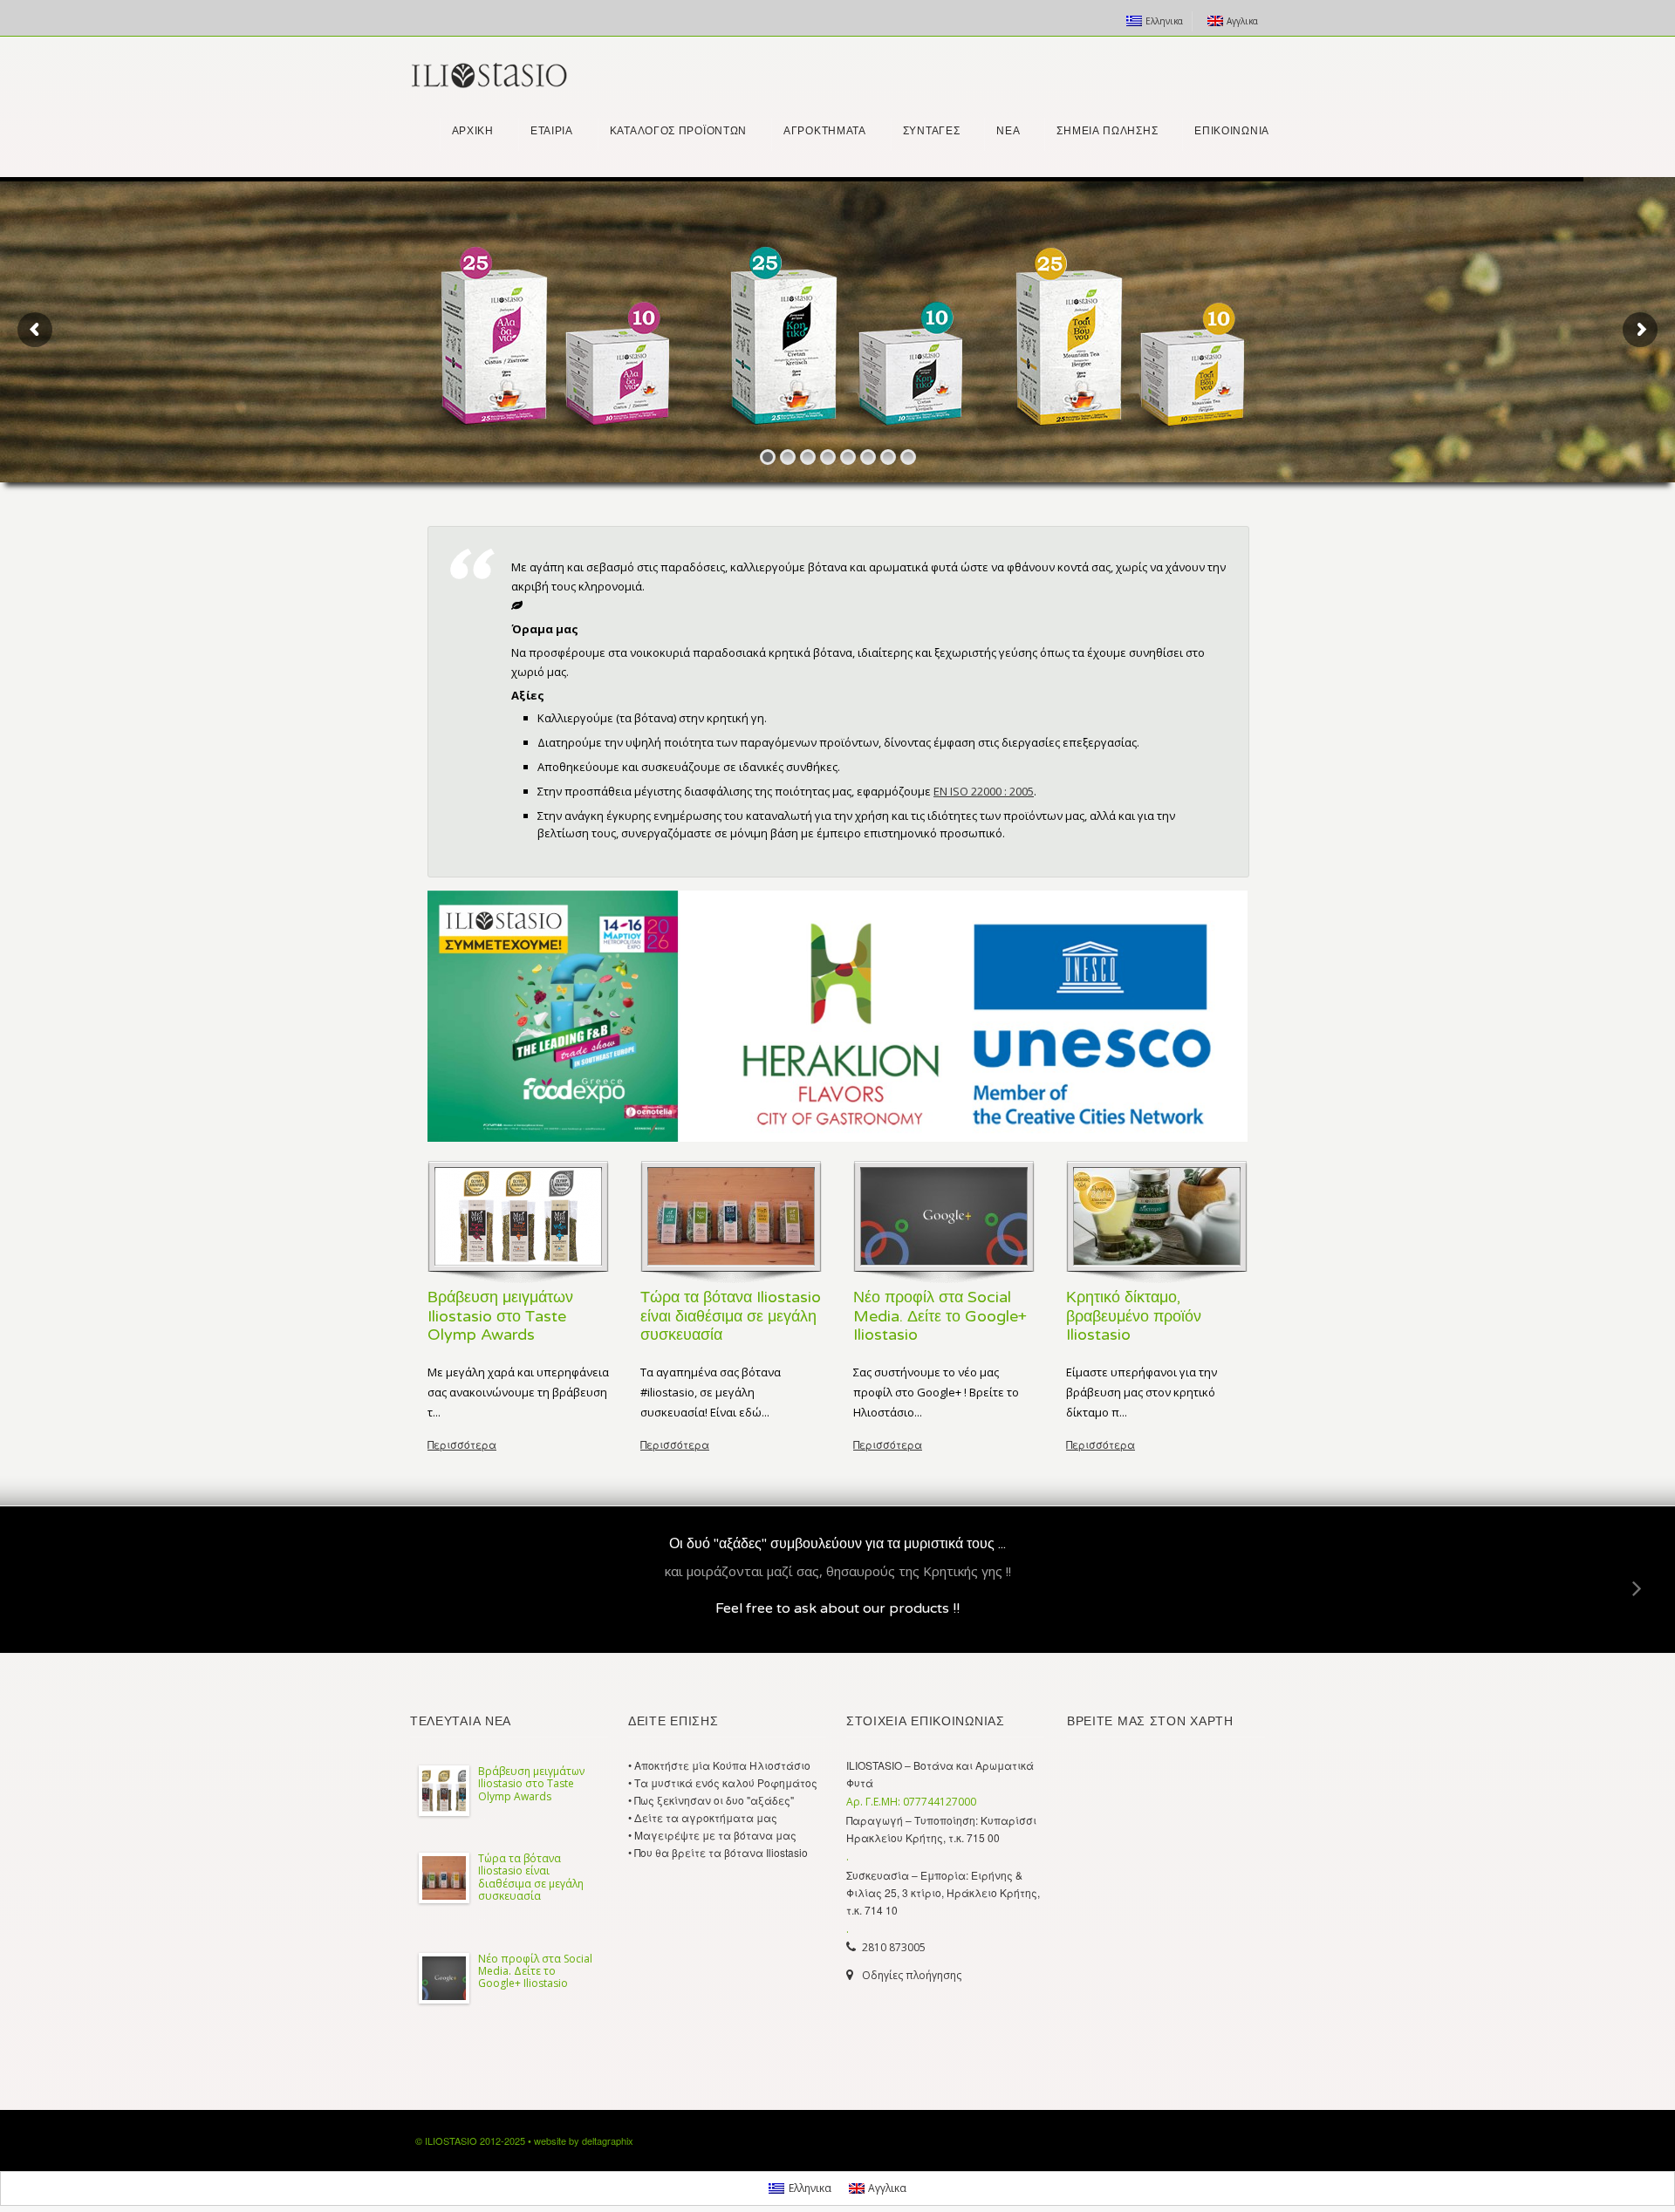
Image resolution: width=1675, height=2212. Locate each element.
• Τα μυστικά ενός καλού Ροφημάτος (723, 1782)
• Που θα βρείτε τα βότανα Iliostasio (718, 1852)
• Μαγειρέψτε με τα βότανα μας (712, 1835)
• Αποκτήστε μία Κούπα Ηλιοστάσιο (719, 1765)
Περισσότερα (462, 1444)
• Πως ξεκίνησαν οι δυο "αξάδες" (711, 1800)
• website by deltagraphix (581, 2140)
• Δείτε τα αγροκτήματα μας (703, 1817)
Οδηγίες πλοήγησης (912, 1975)
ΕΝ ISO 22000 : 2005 (984, 791)
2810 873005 (894, 1947)
